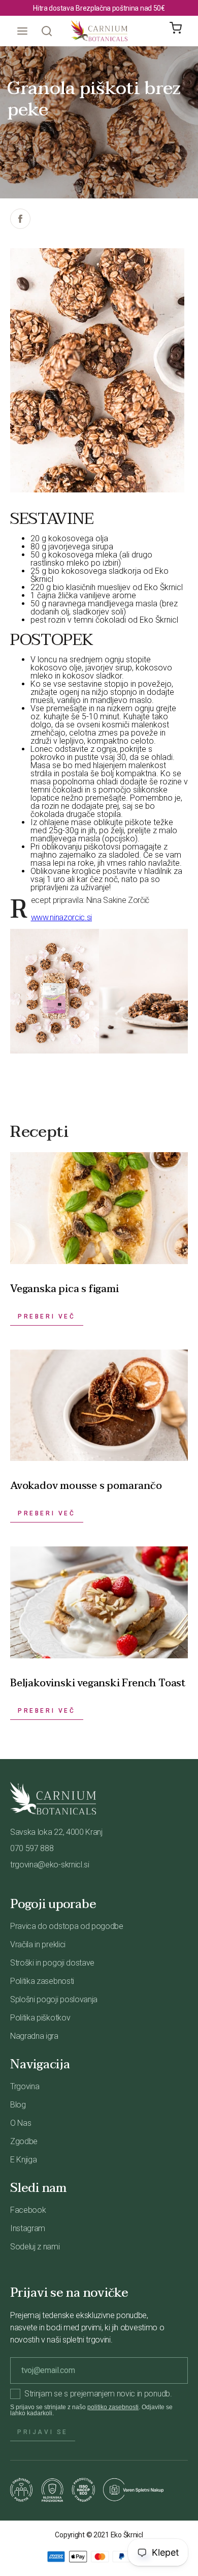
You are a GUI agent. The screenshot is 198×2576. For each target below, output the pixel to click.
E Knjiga (23, 2160)
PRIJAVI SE (43, 2432)
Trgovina (25, 2086)
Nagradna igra (34, 2036)
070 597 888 (32, 1848)
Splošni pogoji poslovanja (54, 1999)
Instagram (28, 2228)
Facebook (28, 2210)
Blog (18, 2105)
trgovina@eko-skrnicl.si (50, 1865)
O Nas (21, 2123)
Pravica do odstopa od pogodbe (67, 1926)
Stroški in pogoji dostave (52, 1963)
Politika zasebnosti (42, 1981)
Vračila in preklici (38, 1944)
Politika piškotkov (40, 2018)
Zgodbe (24, 2141)
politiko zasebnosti (113, 2407)
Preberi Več (47, 1316)
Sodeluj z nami (35, 2247)
